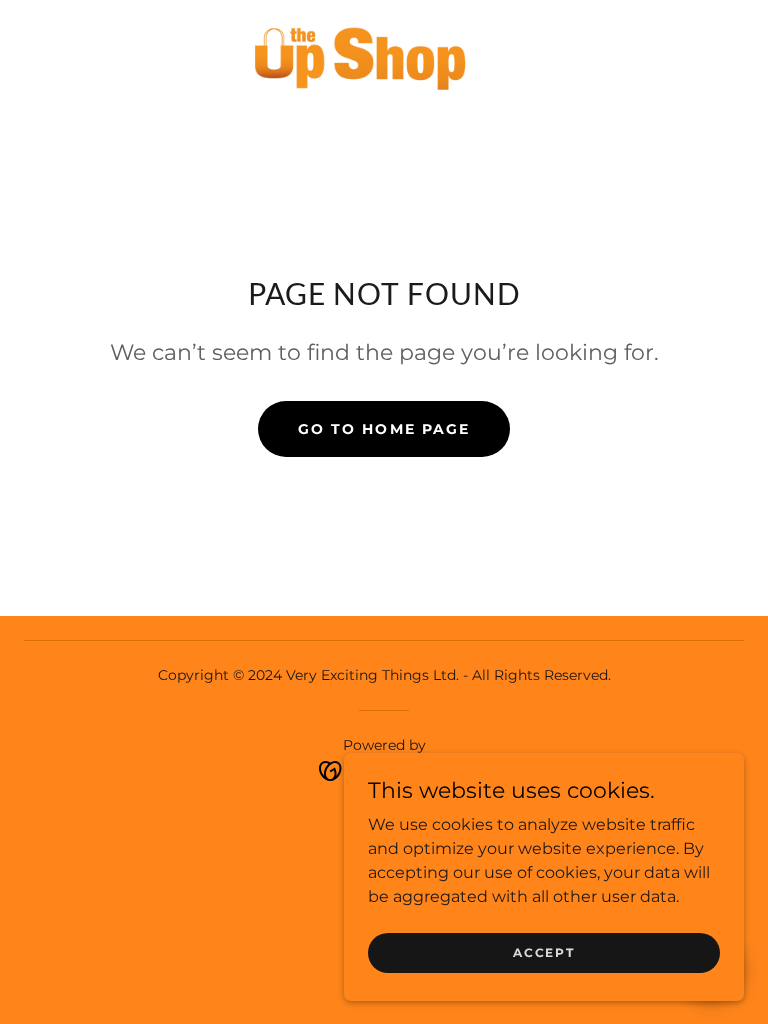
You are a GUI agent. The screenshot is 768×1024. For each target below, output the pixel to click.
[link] (360, 56)
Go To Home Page (383, 429)
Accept (543, 952)
